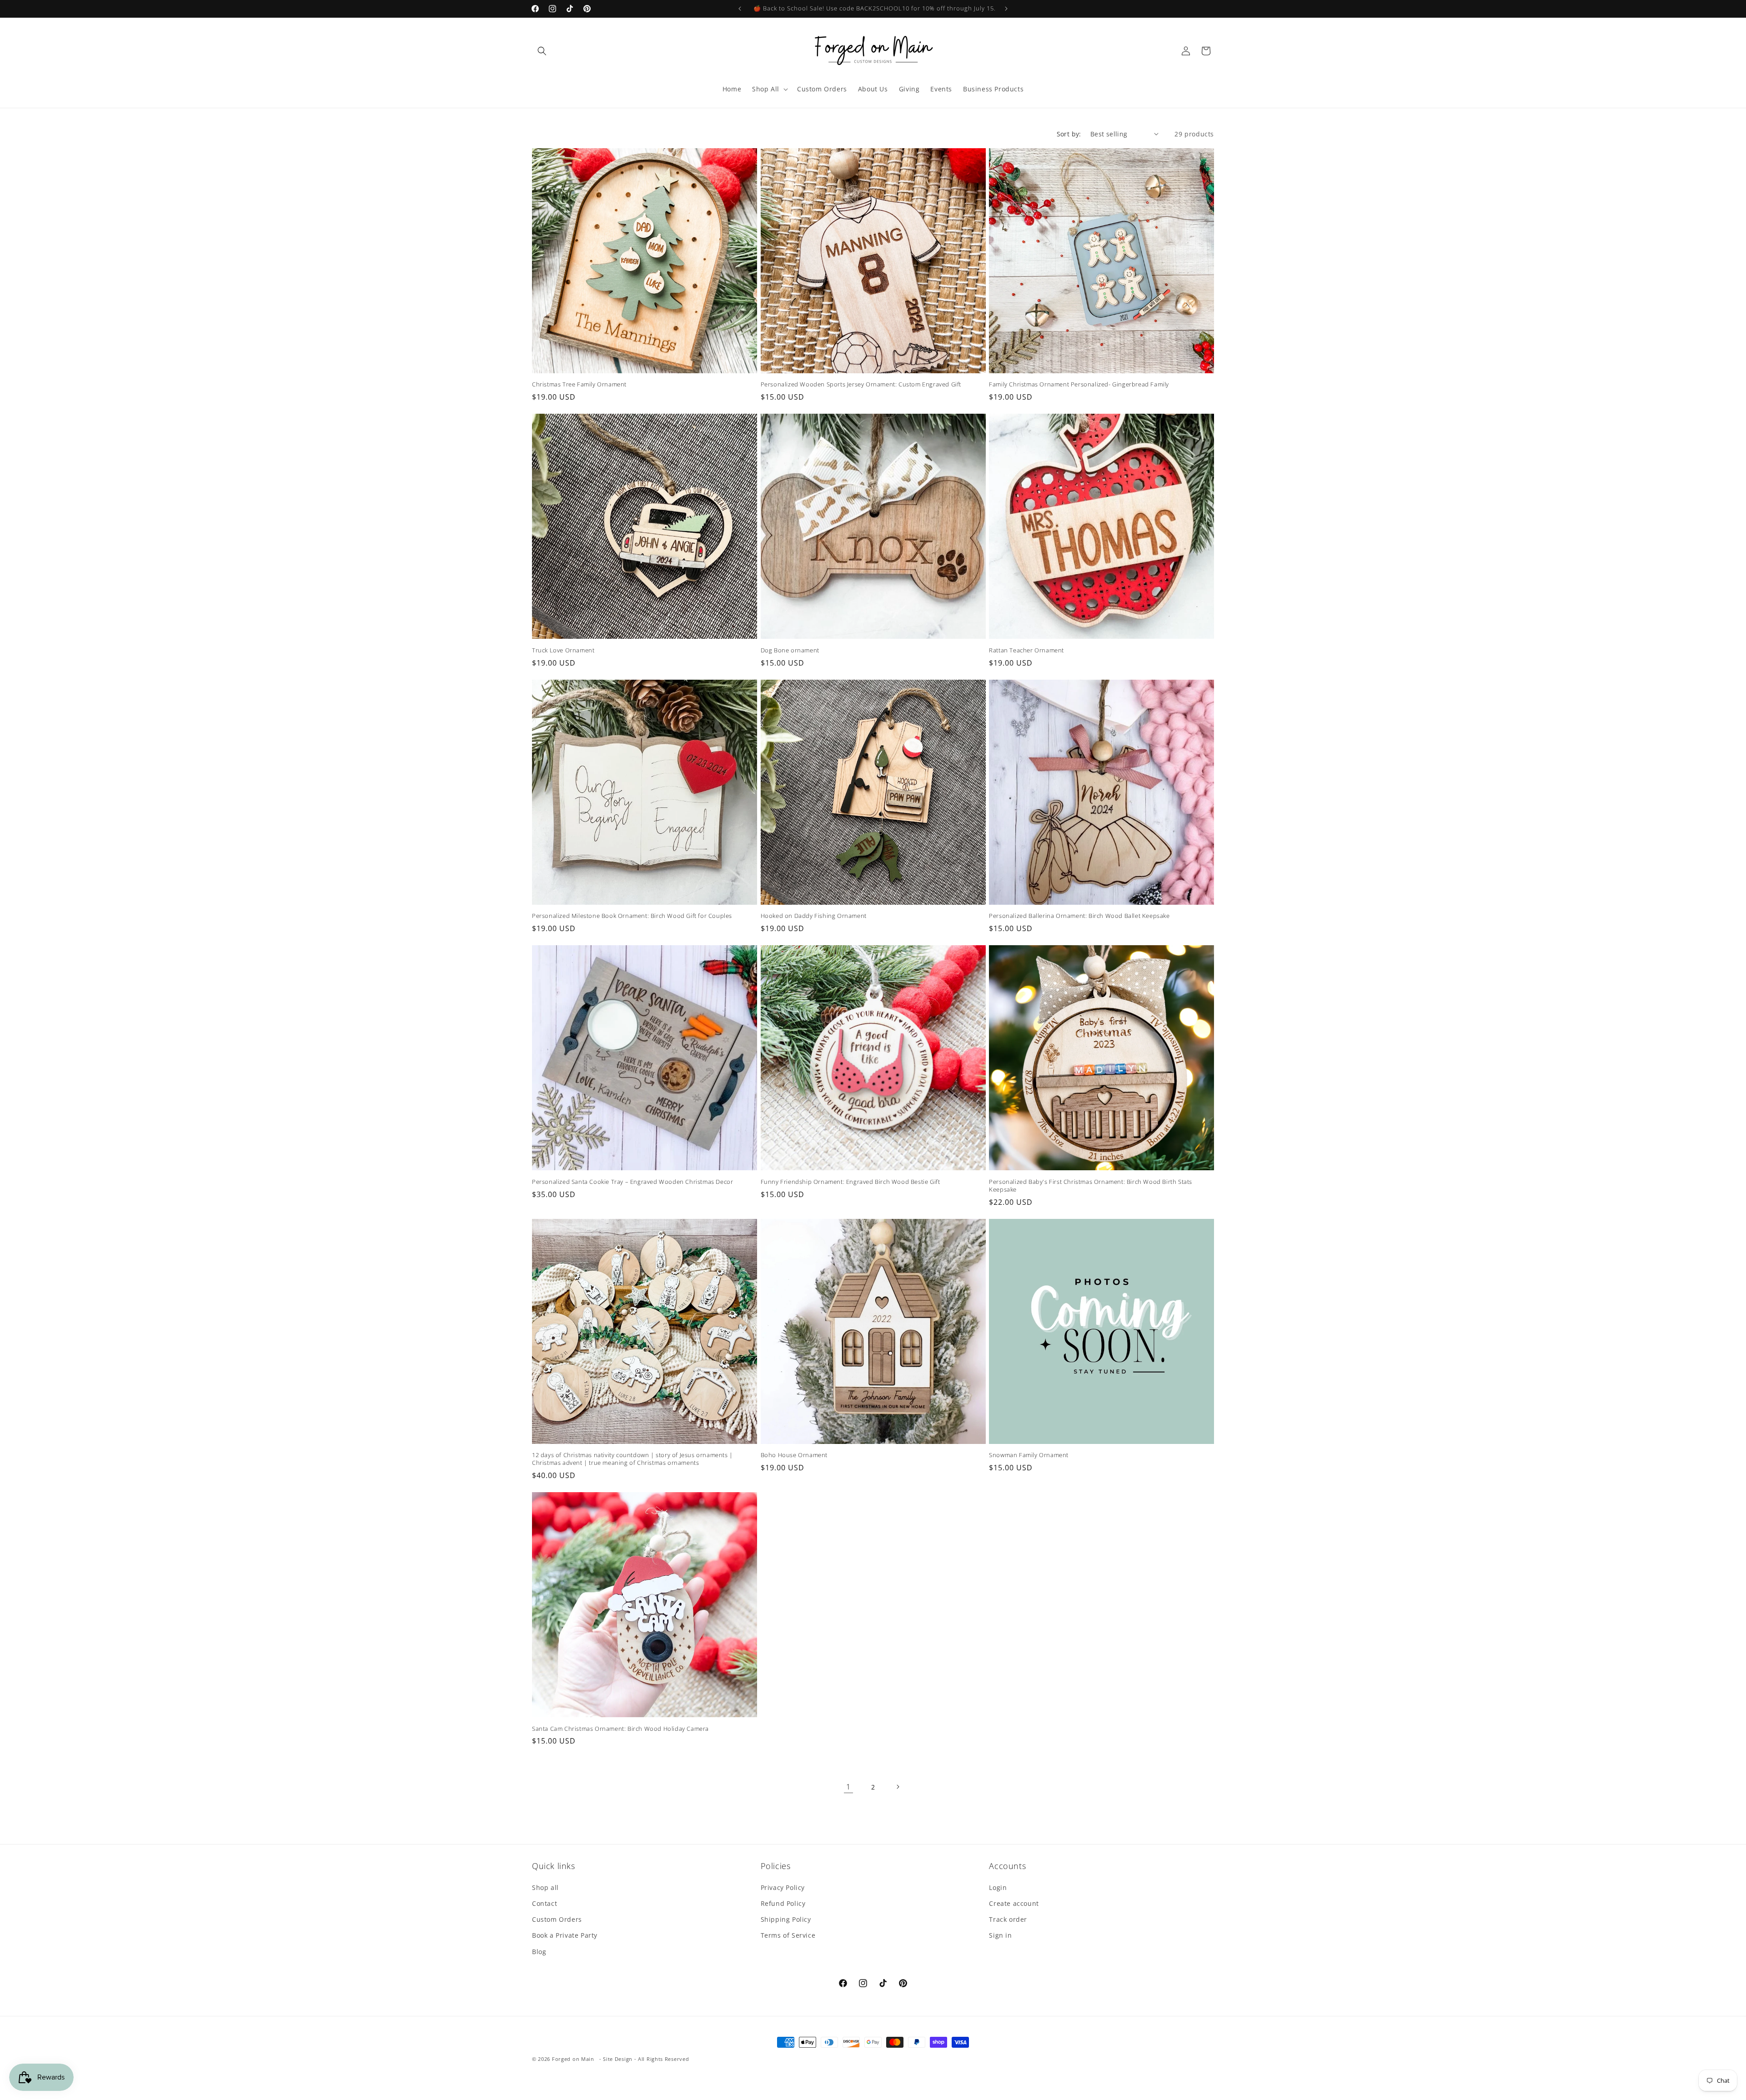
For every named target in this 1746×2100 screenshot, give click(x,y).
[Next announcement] (1006, 9)
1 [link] (848, 1787)
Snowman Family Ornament (1029, 1455)
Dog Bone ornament (790, 650)
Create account (1014, 1903)
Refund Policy (783, 1903)
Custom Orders (557, 1919)
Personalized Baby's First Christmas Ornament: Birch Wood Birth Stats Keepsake (1091, 1186)
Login (998, 1887)
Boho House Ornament (794, 1455)
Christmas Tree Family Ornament (579, 384)
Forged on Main (573, 2059)
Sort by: (1069, 134)
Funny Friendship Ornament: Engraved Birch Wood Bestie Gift (850, 1182)
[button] (542, 51)
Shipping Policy (786, 1919)
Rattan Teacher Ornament (1026, 650)
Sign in (1000, 1935)
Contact (544, 1903)
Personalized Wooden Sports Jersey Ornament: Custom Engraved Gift (861, 384)
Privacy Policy (783, 1887)
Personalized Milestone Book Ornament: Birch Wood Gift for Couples (632, 916)
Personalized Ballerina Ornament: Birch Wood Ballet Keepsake (1079, 916)
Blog (539, 1952)
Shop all (545, 1887)
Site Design (618, 2059)
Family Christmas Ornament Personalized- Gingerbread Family (1079, 384)
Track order (1008, 1919)
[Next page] (898, 1787)
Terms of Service (788, 1935)
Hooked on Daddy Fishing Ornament (814, 916)
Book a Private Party (565, 1935)
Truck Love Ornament (563, 650)
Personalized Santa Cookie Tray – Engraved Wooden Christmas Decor (632, 1182)
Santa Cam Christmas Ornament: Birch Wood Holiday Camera (620, 1729)
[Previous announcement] (740, 9)
